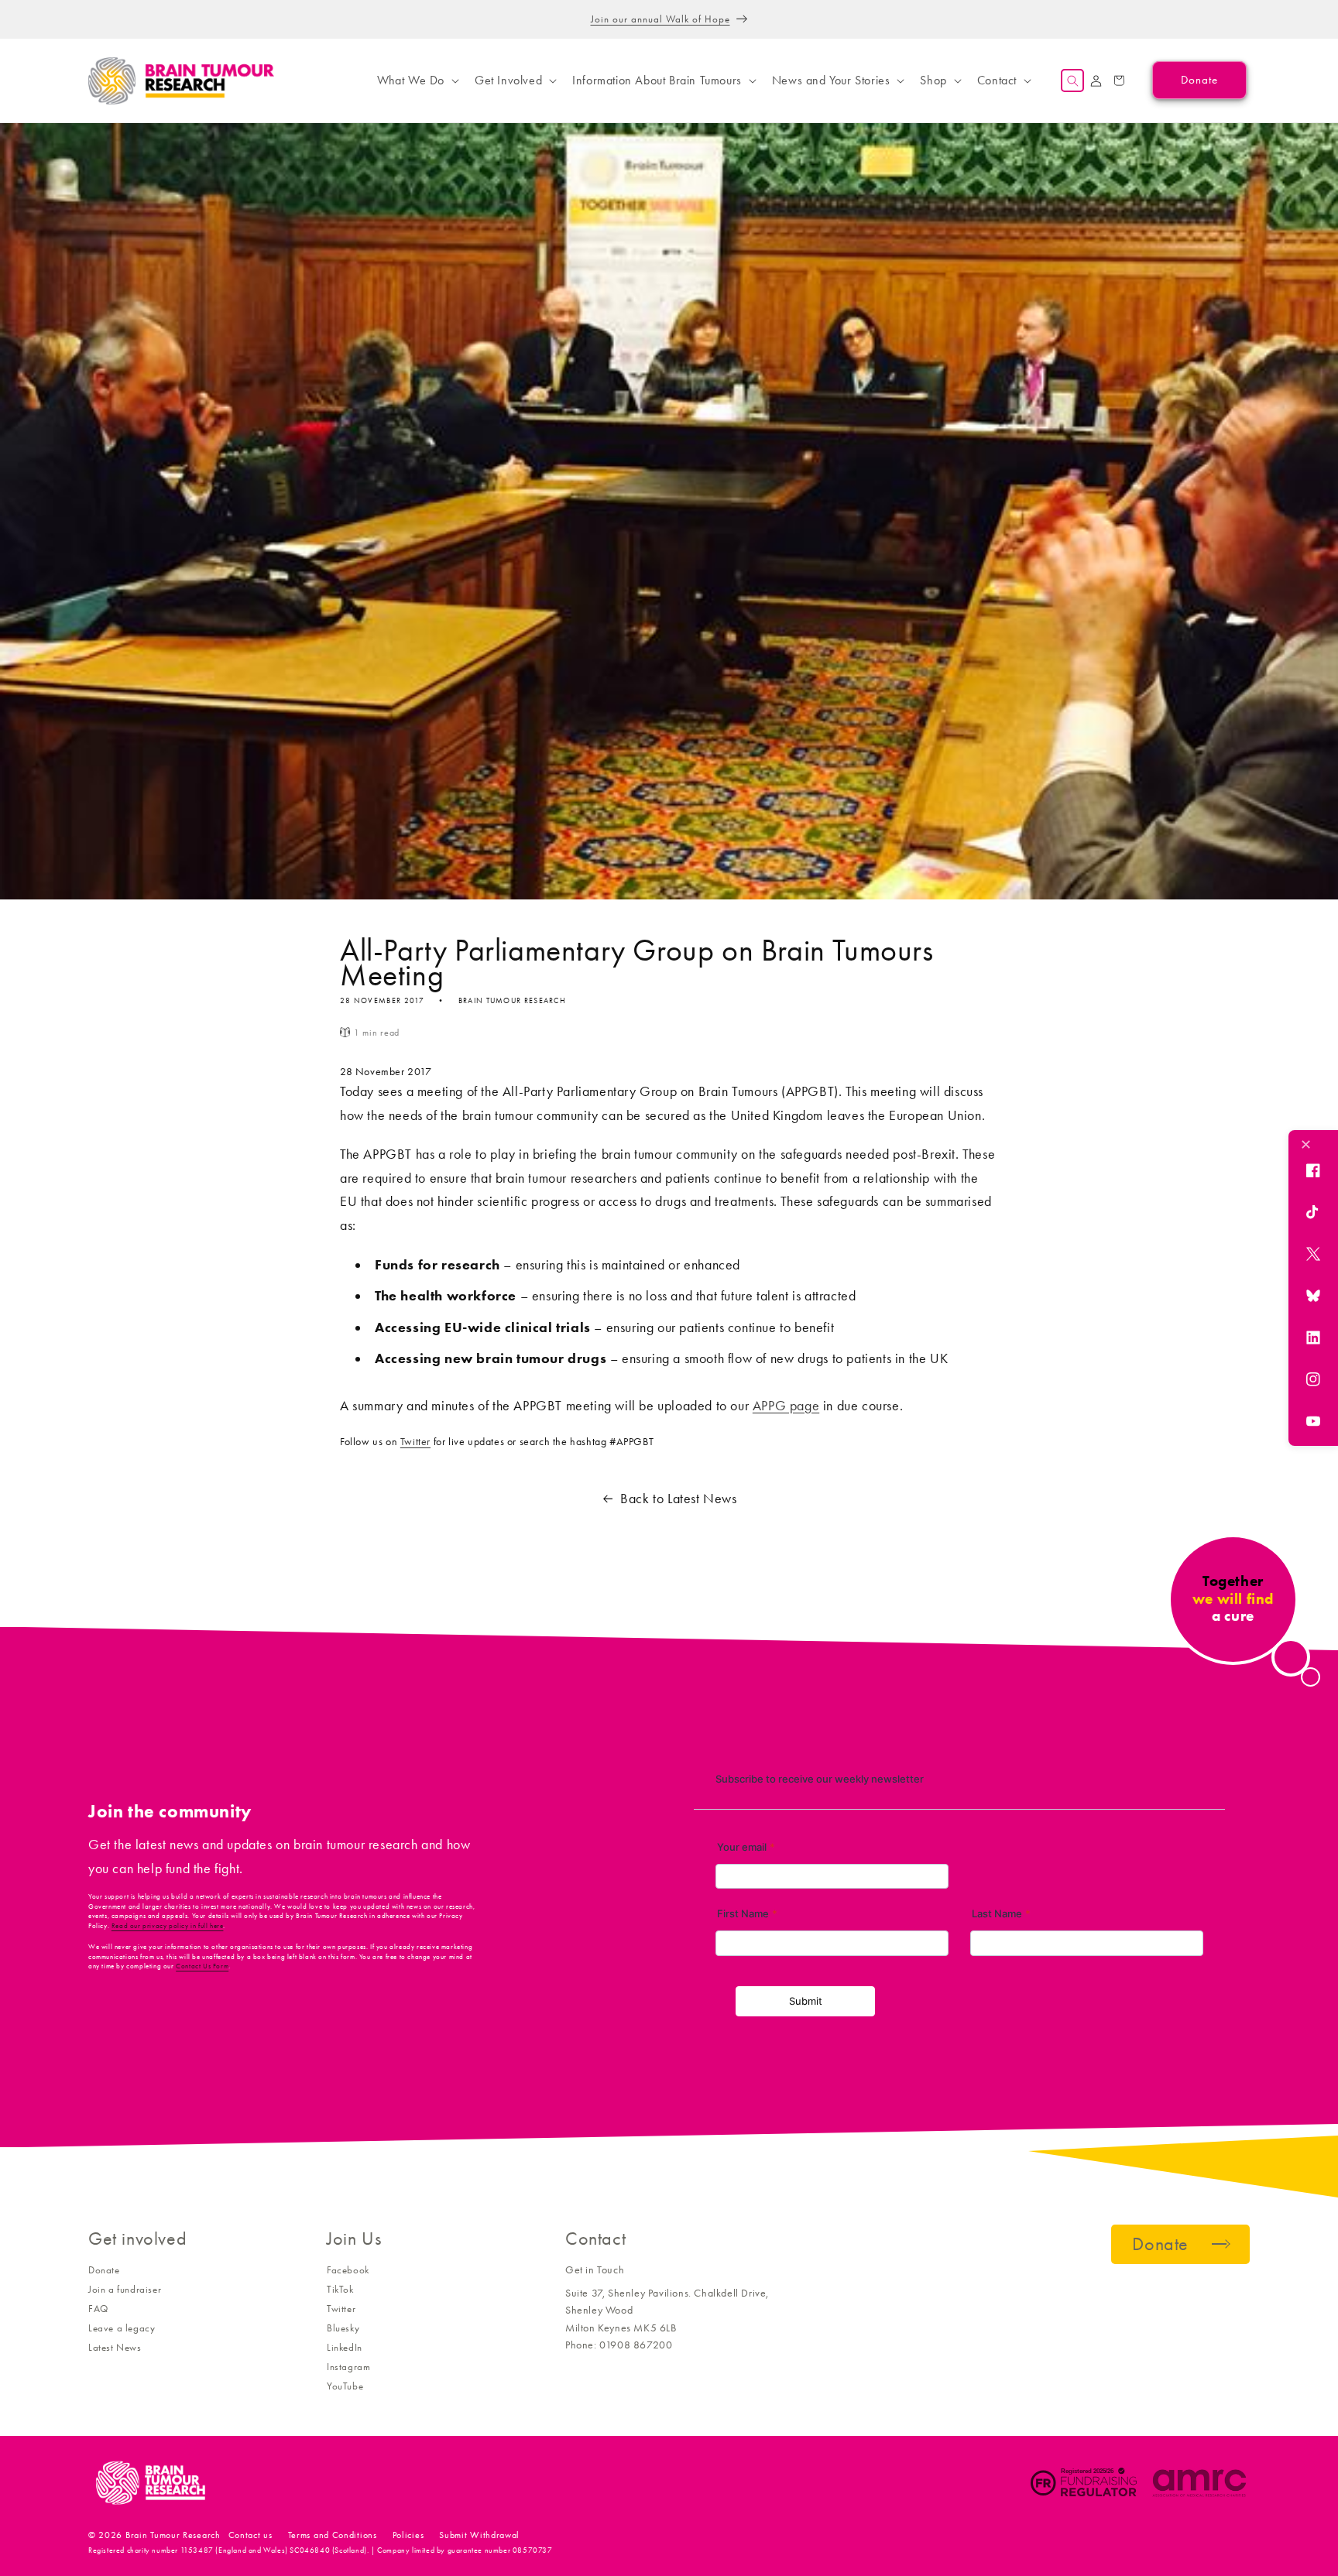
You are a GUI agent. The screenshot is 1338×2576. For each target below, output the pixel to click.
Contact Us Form (202, 1966)
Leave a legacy (122, 2328)
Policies (408, 2535)
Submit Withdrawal (479, 2535)
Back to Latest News (678, 1499)
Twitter (415, 1442)
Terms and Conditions (333, 2535)
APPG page (786, 1406)
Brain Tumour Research (173, 2535)
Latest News (115, 2347)
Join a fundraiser (125, 2289)
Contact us (250, 2535)
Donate (104, 2270)
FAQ (98, 2309)
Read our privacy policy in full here (168, 1926)
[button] (417, 80)
